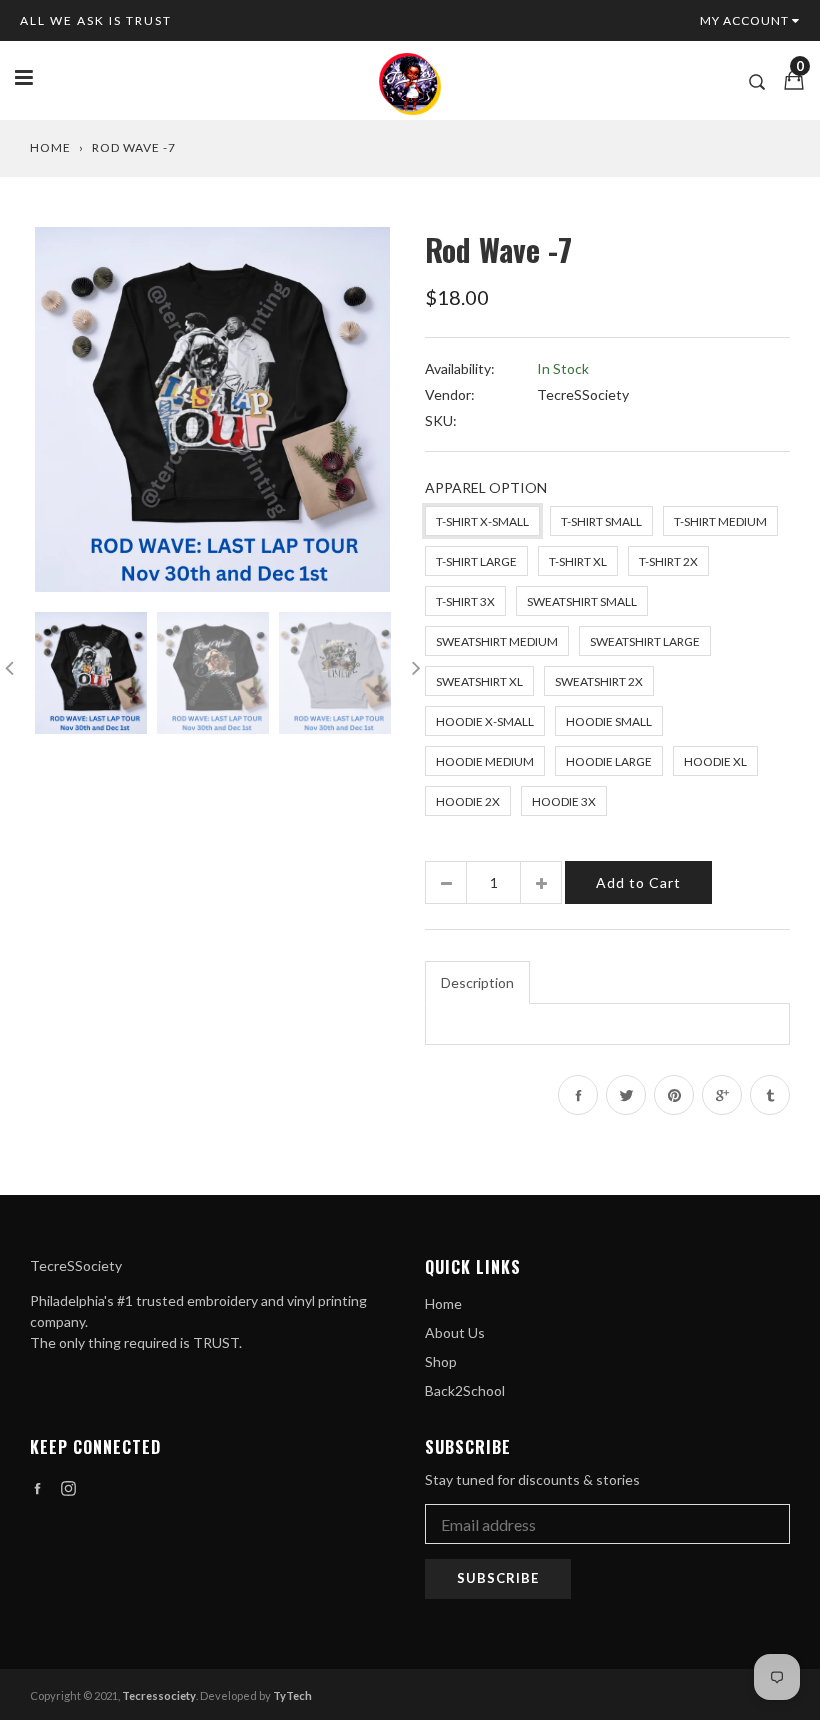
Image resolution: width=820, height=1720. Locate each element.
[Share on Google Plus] (722, 1095)
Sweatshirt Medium (497, 641)
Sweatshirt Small (582, 601)
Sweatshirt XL (479, 681)
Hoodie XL (715, 761)
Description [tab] (477, 982)
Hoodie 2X (468, 801)
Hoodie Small (609, 721)
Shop (441, 1361)
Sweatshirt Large (645, 641)
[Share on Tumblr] (770, 1095)
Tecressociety (159, 1695)
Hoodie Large (609, 761)
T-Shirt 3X (465, 601)
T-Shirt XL (578, 561)
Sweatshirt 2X (599, 681)
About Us (455, 1332)
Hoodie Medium (485, 761)
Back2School (465, 1390)
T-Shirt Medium (720, 521)
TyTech (292, 1695)
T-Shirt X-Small (482, 521)
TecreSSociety (583, 394)
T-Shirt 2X (668, 561)
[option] (212, 409)
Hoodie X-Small (485, 721)
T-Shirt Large (476, 561)
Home (50, 147)
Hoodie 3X (564, 801)
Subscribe (498, 1578)
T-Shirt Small (601, 521)
